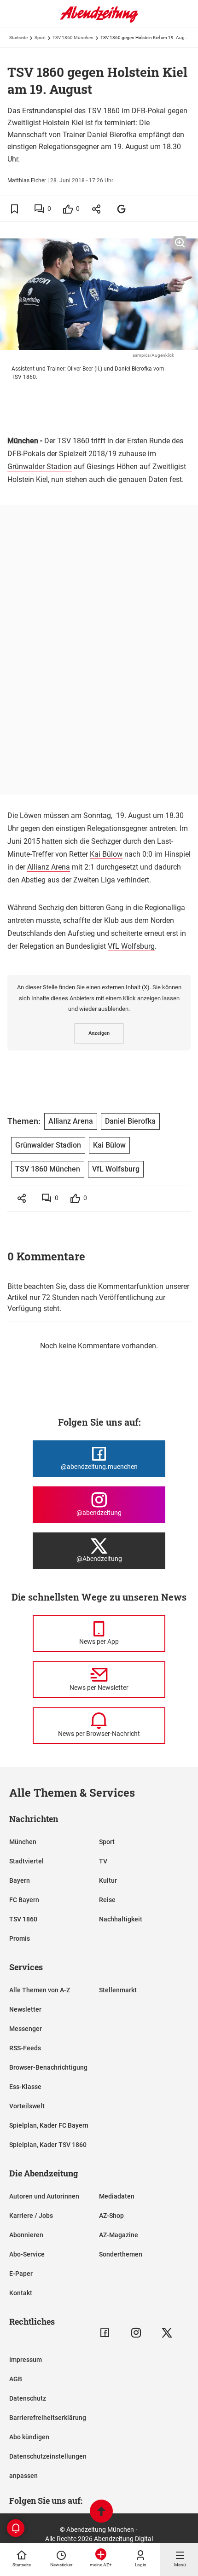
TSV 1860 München (73, 38)
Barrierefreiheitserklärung (48, 2418)
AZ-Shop (111, 2216)
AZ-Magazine (119, 2235)
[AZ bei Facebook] (105, 2333)
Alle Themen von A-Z (40, 1990)
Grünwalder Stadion (40, 467)
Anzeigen (99, 1033)
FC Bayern (24, 1900)
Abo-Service (27, 2254)
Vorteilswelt (27, 2106)
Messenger (26, 2029)
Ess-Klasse (25, 2087)
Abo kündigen (29, 2437)
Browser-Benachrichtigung (48, 2067)
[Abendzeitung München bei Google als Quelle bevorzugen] (122, 209)
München (23, 1842)
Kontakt (21, 2293)
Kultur (108, 1880)
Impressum (26, 2360)
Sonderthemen (121, 2254)
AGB (16, 2379)
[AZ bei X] (167, 2333)
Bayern (20, 1880)
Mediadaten (117, 2196)
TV (103, 1861)
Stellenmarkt (118, 1990)
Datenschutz (28, 2398)
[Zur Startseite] (99, 21)
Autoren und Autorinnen (44, 2196)
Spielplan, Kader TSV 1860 (48, 2145)
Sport (40, 38)
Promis (20, 1938)
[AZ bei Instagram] (136, 2333)
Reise (107, 1900)
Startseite (18, 38)
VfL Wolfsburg (131, 946)
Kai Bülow (106, 854)
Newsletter (25, 2009)
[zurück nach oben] (101, 2512)
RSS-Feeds (25, 2048)
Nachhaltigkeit (121, 1919)
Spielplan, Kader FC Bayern (49, 2125)
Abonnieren (26, 2235)
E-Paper (21, 2274)
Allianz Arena (49, 867)
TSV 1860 (23, 1919)
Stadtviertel (26, 1861)
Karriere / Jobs (31, 2216)
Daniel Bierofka (130, 1121)
